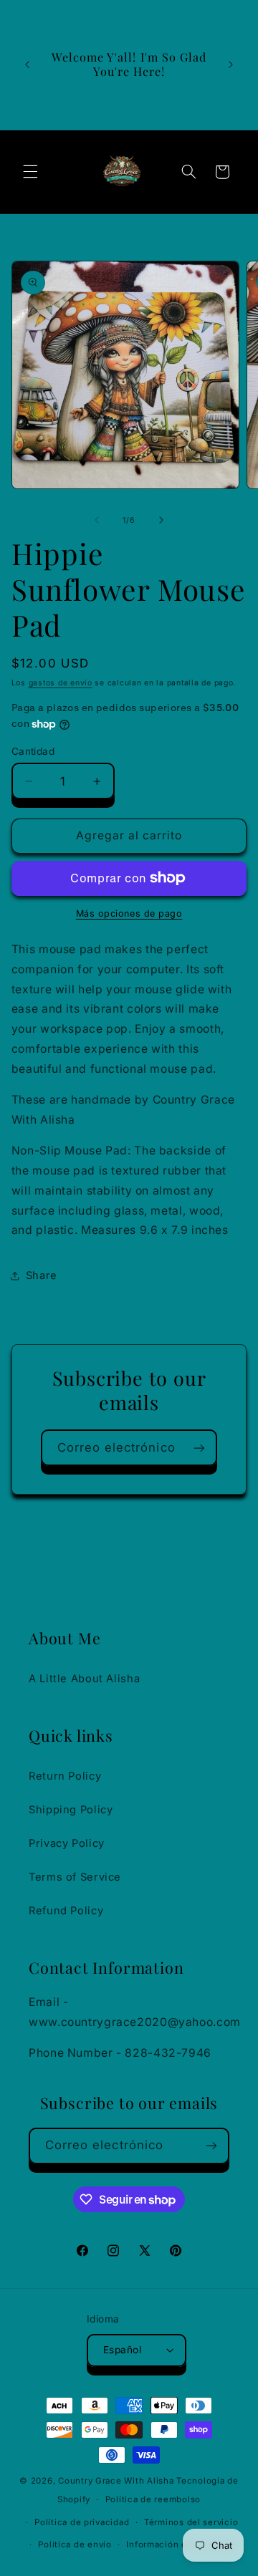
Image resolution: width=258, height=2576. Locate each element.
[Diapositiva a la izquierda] (97, 520)
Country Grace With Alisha (116, 2481)
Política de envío (75, 2544)
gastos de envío (61, 683)
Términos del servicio (191, 2522)
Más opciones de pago (129, 913)
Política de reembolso (153, 2499)
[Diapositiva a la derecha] (161, 520)
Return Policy (65, 1776)
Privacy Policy (67, 1843)
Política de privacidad (82, 2522)
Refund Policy (66, 1911)
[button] (30, 172)
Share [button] (42, 1275)
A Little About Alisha (84, 1679)
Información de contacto (180, 2544)
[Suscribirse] (199, 1448)
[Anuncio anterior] (27, 64)
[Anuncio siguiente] (231, 64)
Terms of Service (75, 1877)
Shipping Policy (71, 1810)
